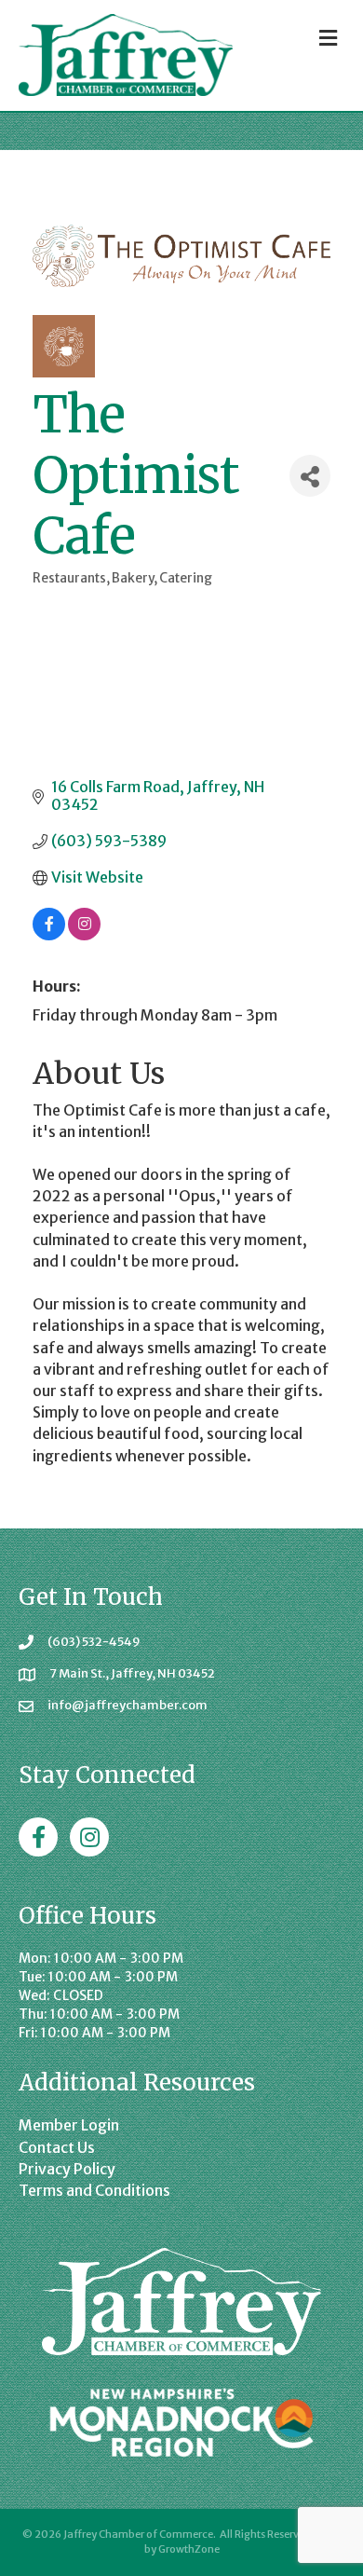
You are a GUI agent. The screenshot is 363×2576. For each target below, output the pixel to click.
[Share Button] (310, 476)
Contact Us (57, 2147)
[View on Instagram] (84, 935)
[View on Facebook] (49, 935)
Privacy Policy (67, 2169)
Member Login (69, 2125)
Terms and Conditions (94, 2190)
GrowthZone (189, 2549)
